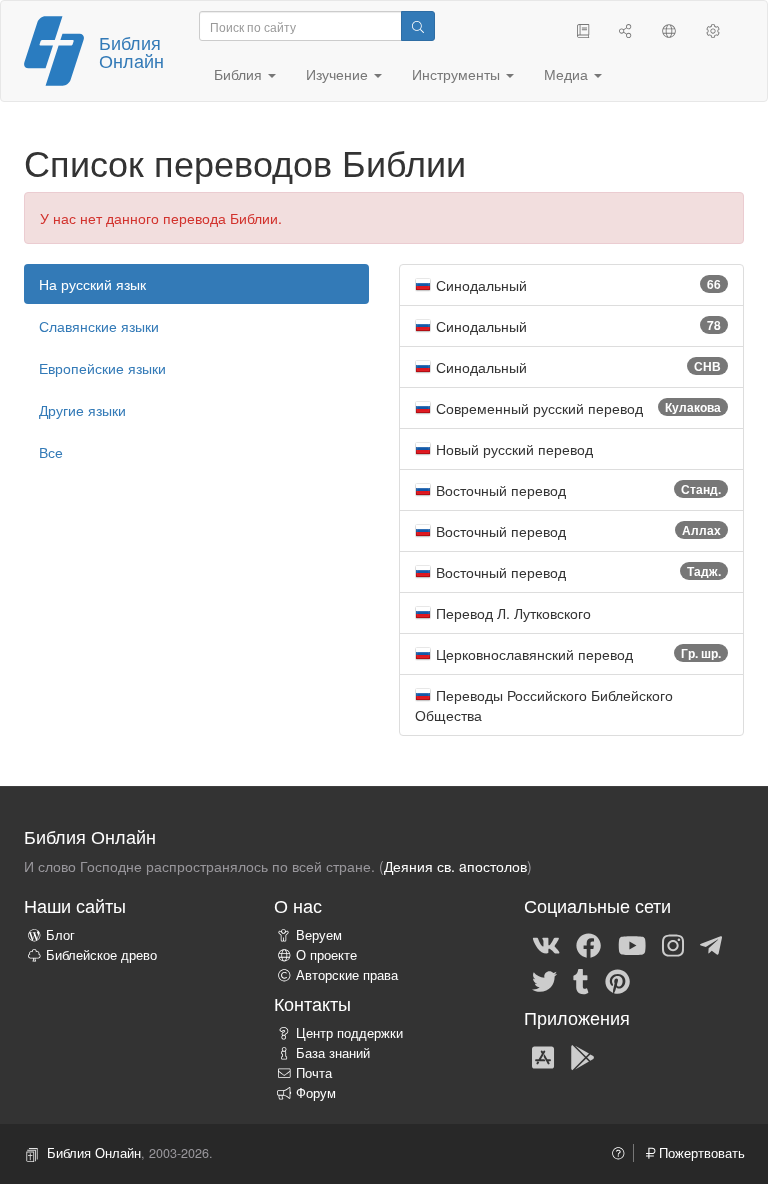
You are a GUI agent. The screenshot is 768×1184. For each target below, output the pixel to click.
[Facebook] (588, 944)
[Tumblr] (581, 980)
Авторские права (347, 975)
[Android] (582, 1056)
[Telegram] (711, 944)
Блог (60, 935)
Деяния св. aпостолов (455, 866)
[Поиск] (418, 26)
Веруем (319, 935)
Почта (314, 1073)
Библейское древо (101, 955)
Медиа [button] (568, 74)
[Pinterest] (617, 980)
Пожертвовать (700, 1153)
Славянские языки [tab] (99, 326)
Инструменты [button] (458, 74)
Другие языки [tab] (82, 410)
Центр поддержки (349, 1033)
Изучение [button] (339, 74)
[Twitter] (544, 980)
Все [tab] (51, 452)
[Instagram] (673, 944)
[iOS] (543, 1056)
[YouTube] (632, 944)
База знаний (333, 1053)
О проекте (326, 955)
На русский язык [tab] (92, 284)
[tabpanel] (571, 500)
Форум (316, 1093)
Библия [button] (240, 74)
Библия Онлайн (131, 51)
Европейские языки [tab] (102, 368)
